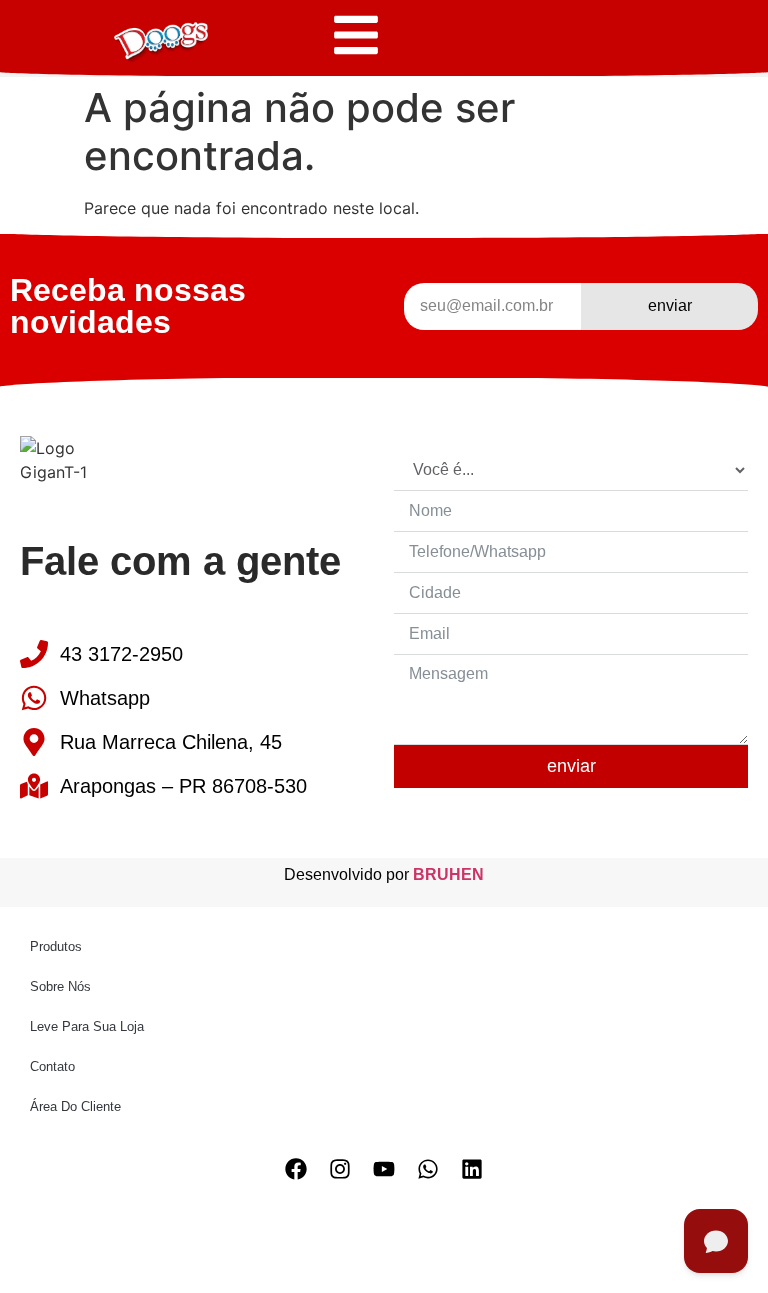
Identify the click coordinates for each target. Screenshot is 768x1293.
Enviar (571, 766)
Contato (52, 1066)
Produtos (56, 946)
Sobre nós (60, 986)
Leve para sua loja (87, 1026)
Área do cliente (75, 1106)
